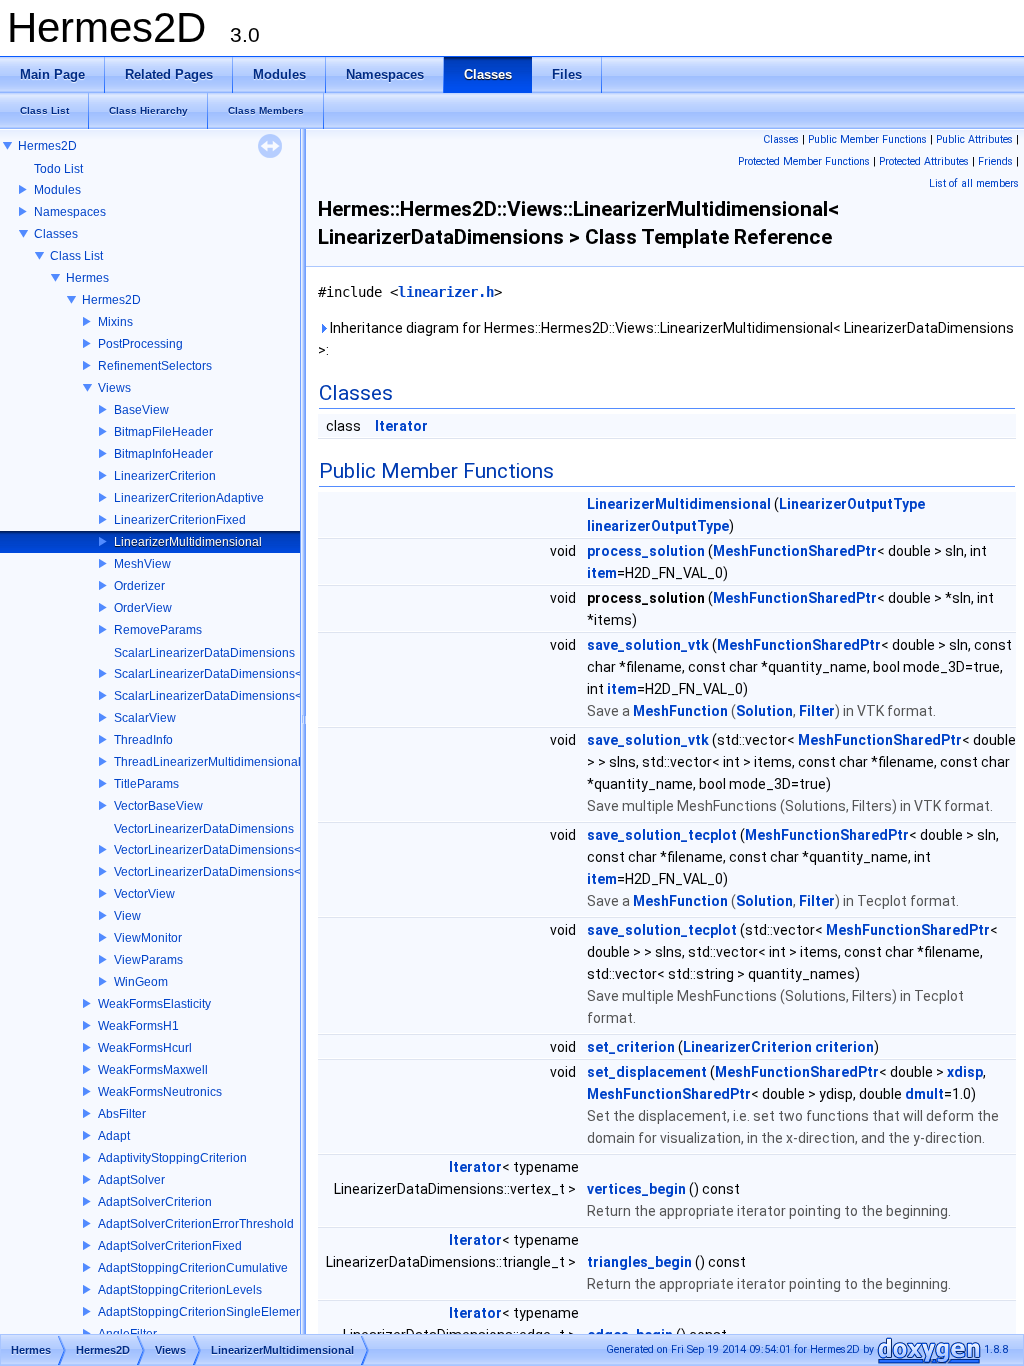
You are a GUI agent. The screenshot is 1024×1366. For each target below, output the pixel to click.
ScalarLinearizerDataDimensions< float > (226, 696)
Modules (57, 190)
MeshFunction (680, 711)
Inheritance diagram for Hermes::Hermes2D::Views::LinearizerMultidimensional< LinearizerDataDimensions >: (666, 339)
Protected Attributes (924, 161)
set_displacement (647, 1072)
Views (114, 388)
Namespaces (70, 212)
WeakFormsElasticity (154, 1004)
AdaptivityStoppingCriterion (172, 1158)
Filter (817, 711)
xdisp (965, 1072)
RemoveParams (158, 630)
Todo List (58, 169)
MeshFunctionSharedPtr (795, 551)
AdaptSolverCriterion (155, 1202)
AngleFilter (127, 1334)
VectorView (144, 894)
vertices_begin (636, 1189)
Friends (995, 161)
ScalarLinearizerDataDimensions (204, 653)
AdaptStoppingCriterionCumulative (193, 1268)
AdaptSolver (131, 1180)
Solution (764, 711)
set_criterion (631, 1047)
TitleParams (146, 784)
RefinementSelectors (155, 366)
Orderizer (139, 586)
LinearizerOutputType (852, 504)
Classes (56, 234)
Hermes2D (47, 146)
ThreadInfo (143, 740)
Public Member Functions (867, 139)
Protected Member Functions (804, 161)
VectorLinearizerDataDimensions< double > (233, 850)
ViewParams (148, 960)
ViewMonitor (148, 938)
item (602, 573)
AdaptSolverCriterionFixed (170, 1246)
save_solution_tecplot (662, 835)
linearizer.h (446, 292)
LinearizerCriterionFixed (180, 520)
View (127, 916)
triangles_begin (639, 1262)
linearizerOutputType (658, 526)
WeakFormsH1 (138, 1026)
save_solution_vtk (648, 645)
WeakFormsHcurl (145, 1048)
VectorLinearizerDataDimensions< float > (225, 872)
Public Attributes (974, 139)
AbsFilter (122, 1114)
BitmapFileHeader (163, 432)
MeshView (142, 564)
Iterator (401, 426)
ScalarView (145, 718)
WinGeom (141, 982)
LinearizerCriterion (165, 476)
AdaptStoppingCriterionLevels (180, 1290)
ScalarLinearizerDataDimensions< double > (233, 674)
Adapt (114, 1136)
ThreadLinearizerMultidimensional (207, 762)
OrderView (143, 608)
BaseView (141, 410)
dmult (924, 1094)
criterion (844, 1047)
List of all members (974, 183)
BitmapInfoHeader (163, 454)
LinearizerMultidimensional (188, 542)
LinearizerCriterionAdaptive (189, 498)
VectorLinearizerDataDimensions (204, 829)
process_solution (646, 551)
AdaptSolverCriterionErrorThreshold (196, 1224)
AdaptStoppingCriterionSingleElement (202, 1312)
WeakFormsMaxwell (153, 1070)
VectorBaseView (158, 806)
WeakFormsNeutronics (160, 1092)
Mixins (115, 322)
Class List (76, 256)
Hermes (87, 278)
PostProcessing (140, 344)
